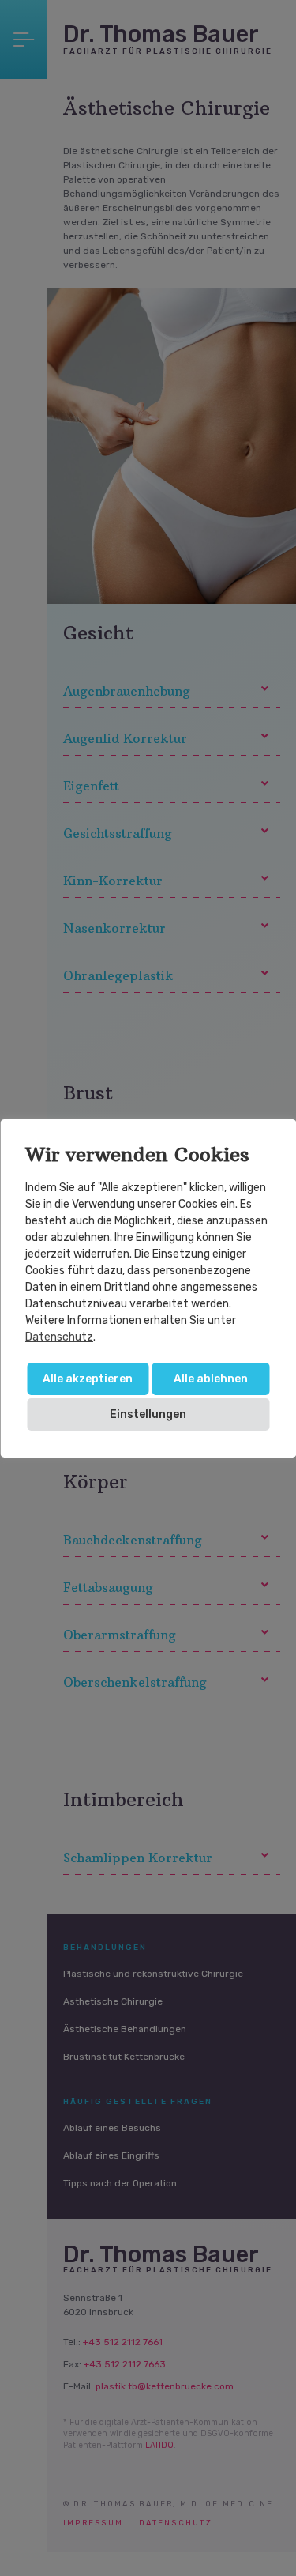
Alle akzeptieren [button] (88, 1379)
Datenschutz (59, 1337)
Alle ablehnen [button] (211, 1379)
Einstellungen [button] (148, 1414)
